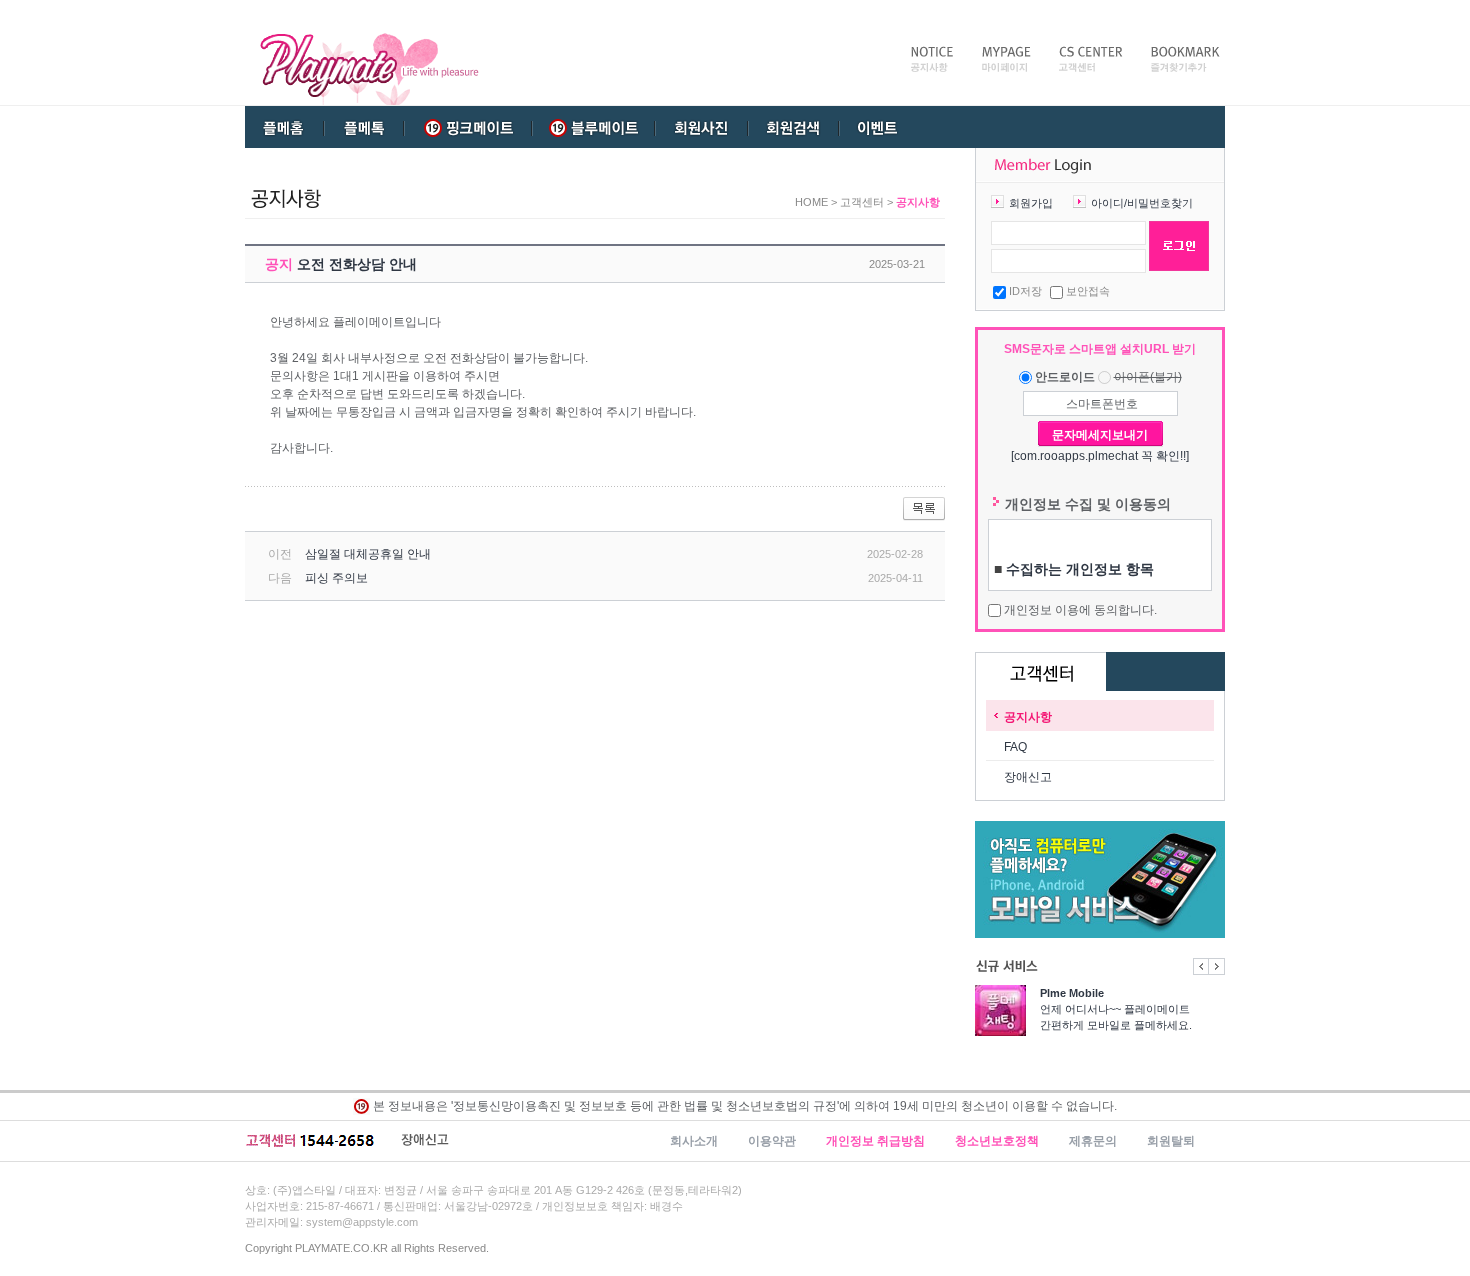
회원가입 (1031, 203)
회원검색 (793, 127)
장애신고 (1028, 777)
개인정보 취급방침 (875, 1141)
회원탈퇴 (1171, 1141)
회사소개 (694, 1141)
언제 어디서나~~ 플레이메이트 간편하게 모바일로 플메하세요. (1116, 1009)
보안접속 (1088, 291)
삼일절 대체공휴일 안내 (368, 554)
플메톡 (364, 127)
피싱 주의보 (336, 578)
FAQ (1015, 747)
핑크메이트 (468, 127)
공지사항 (1028, 717)
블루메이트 (590, 127)
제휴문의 (1093, 1141)
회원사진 (699, 127)
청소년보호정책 (997, 1141)
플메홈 (285, 127)
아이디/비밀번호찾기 (1142, 203)
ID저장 (1025, 291)
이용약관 (772, 1141)
